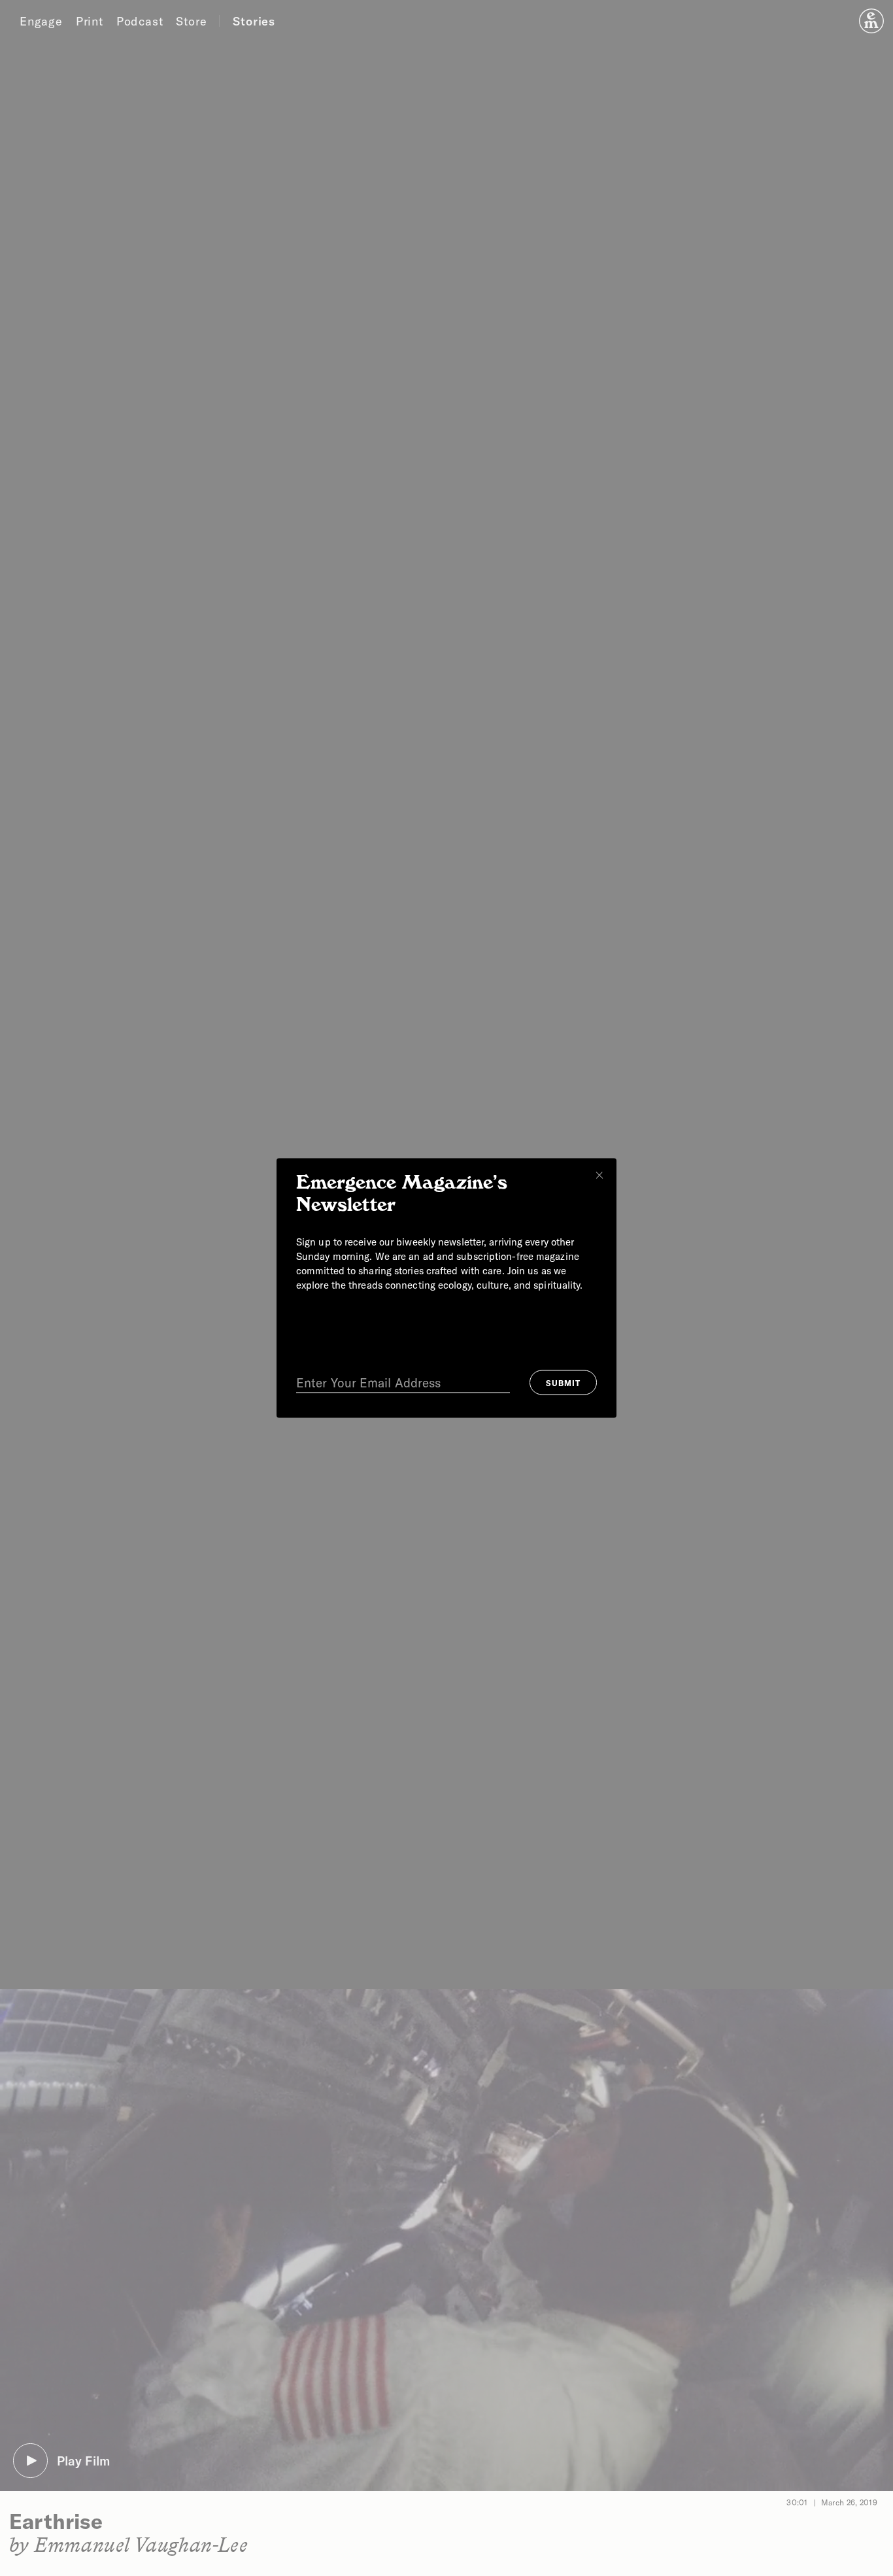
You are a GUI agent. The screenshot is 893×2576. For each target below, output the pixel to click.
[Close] (599, 1176)
